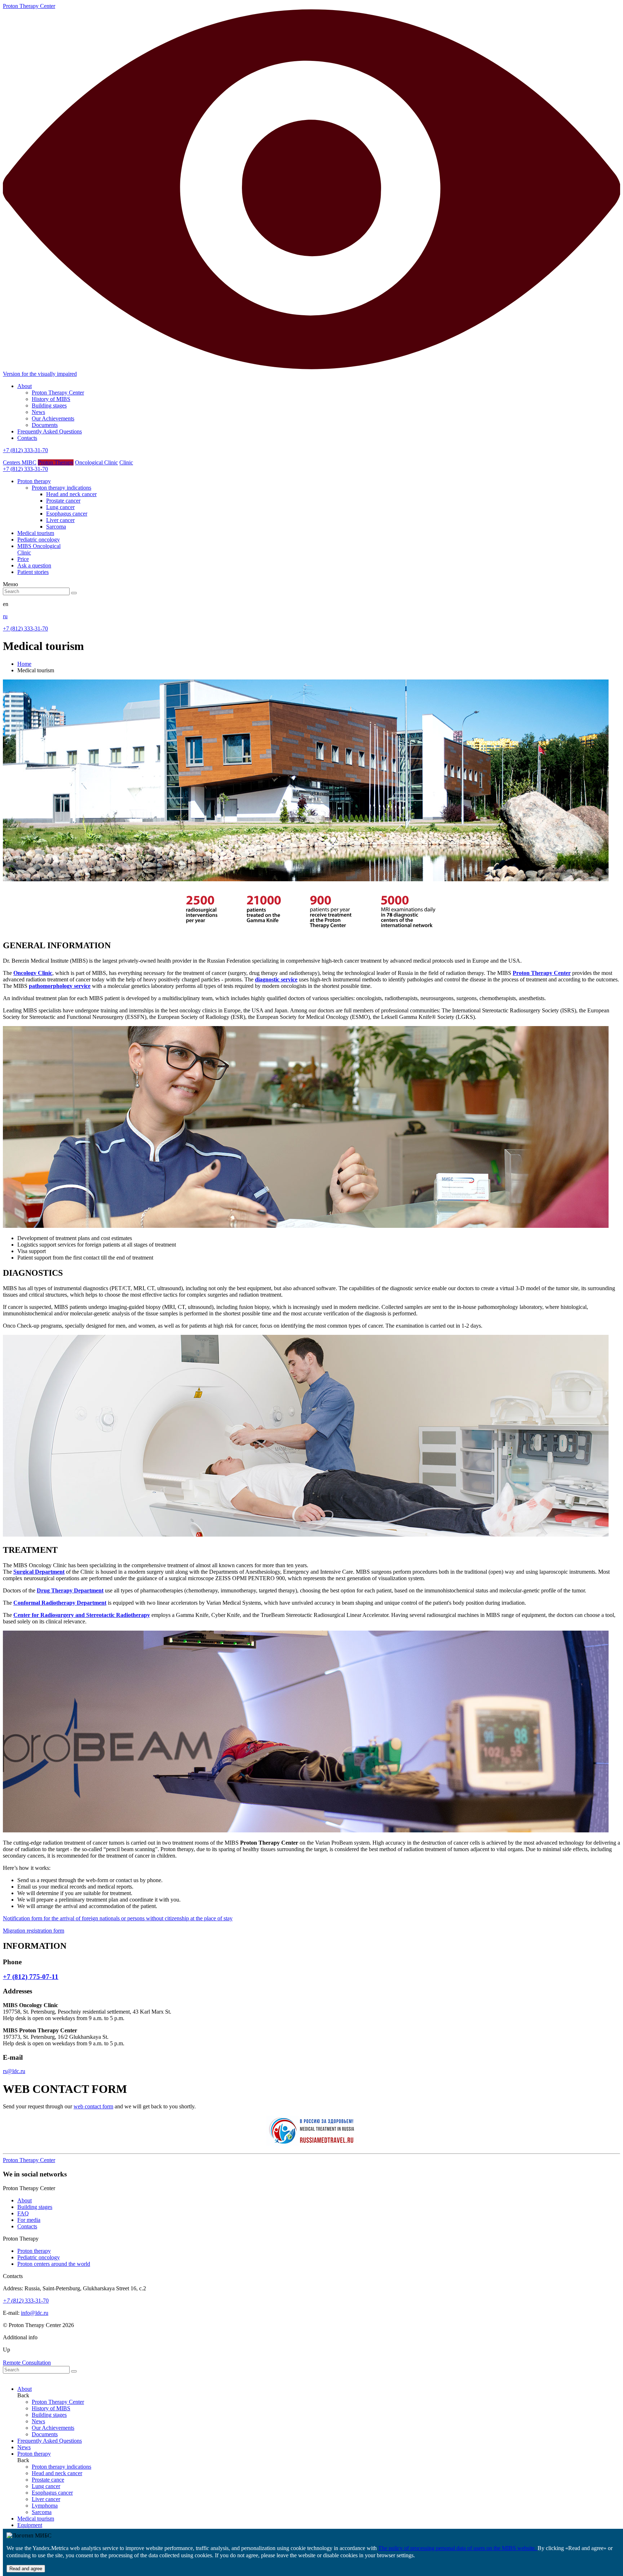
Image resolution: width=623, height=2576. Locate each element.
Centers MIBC (20, 462)
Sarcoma (56, 527)
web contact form (93, 2106)
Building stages (49, 405)
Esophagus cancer (67, 514)
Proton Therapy (56, 462)
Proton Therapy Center (58, 393)
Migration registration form (34, 1931)
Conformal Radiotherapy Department (60, 1603)
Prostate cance (48, 2480)
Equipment (30, 2525)
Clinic (126, 462)
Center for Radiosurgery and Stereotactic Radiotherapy (82, 1615)
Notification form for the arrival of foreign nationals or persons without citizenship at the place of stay (118, 1918)
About (25, 386)
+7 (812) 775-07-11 (31, 1977)
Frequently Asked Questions (50, 431)
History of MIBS (51, 399)
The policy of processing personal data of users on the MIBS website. (458, 2548)
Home (24, 664)
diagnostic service (276, 979)
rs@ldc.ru (14, 2071)
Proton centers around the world (54, 2264)
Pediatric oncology (39, 2257)
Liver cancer (60, 520)
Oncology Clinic (33, 973)
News (38, 412)
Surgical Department (39, 1572)
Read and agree (26, 2569)
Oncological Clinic (96, 462)
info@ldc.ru (35, 2313)
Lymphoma (45, 2506)
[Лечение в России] (311, 2144)
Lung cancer (60, 507)
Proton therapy (34, 2251)
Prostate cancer (63, 501)
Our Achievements (53, 418)
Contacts (27, 438)
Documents (45, 425)
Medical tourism (36, 2519)
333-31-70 (26, 2301)
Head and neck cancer (71, 494)
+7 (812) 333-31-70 (25, 450)
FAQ (23, 2213)
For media (29, 2220)
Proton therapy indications (61, 488)
